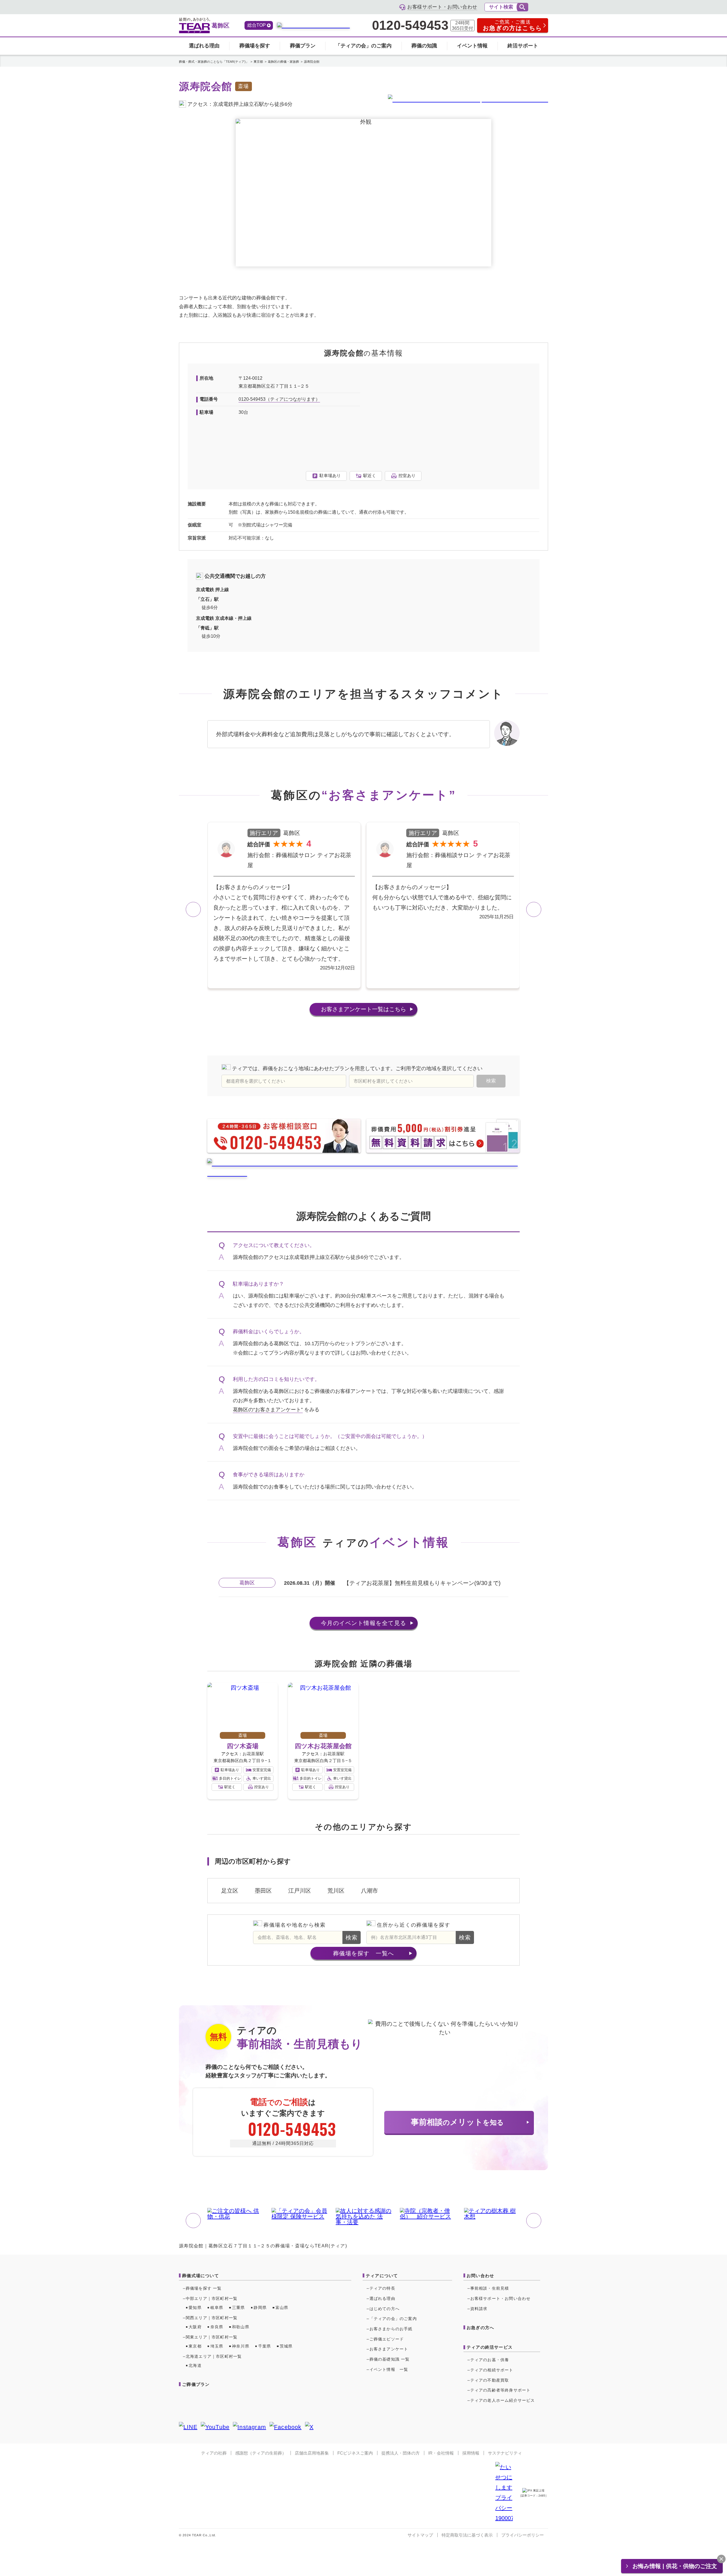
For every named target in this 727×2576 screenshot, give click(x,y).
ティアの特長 (382, 2288)
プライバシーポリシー (523, 2535)
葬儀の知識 (424, 46)
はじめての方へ (385, 2309)
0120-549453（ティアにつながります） (279, 399)
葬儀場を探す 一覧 (204, 2288)
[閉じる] (721, 2559)
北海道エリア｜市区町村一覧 (214, 2356)
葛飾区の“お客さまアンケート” (268, 1410)
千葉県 (265, 2346)
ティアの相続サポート (492, 2370)
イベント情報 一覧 (389, 2369)
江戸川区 (300, 1891)
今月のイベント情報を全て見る (364, 1623)
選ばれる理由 (204, 46)
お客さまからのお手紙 (391, 2329)
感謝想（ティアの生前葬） (261, 2453)
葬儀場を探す (255, 46)
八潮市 (369, 1891)
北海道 (195, 2365)
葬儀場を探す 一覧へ (364, 1953)
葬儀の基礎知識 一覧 (390, 2359)
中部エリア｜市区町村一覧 (212, 2298)
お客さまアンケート (363, 1009)
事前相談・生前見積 (490, 2288)
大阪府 (195, 2327)
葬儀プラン (303, 46)
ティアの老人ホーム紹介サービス (503, 2400)
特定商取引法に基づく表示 (467, 2535)
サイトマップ (420, 2535)
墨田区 (263, 1891)
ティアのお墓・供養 (490, 2360)
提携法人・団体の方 (401, 2453)
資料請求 (479, 2309)
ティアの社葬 (214, 2453)
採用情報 (471, 2453)
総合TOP (257, 25)
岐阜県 (217, 2308)
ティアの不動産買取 (490, 2380)
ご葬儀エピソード (387, 2339)
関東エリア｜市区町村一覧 (212, 2337)
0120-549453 (410, 26)
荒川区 (336, 1891)
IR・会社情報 (441, 2453)
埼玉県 (217, 2346)
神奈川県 (241, 2346)
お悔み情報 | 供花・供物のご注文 (675, 2566)
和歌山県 (241, 2327)
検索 (352, 1937)
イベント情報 (472, 46)
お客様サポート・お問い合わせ (501, 2298)
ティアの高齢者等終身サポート (501, 2390)
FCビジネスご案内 (355, 2453)
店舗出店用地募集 (312, 2453)
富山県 (282, 2308)
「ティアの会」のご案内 (363, 46)
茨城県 (286, 2346)
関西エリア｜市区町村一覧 (212, 2318)
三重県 (239, 2308)
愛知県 (195, 2308)
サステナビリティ (505, 2453)
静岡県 (260, 2308)
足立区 (230, 1891)
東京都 (195, 2346)
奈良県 (217, 2327)
